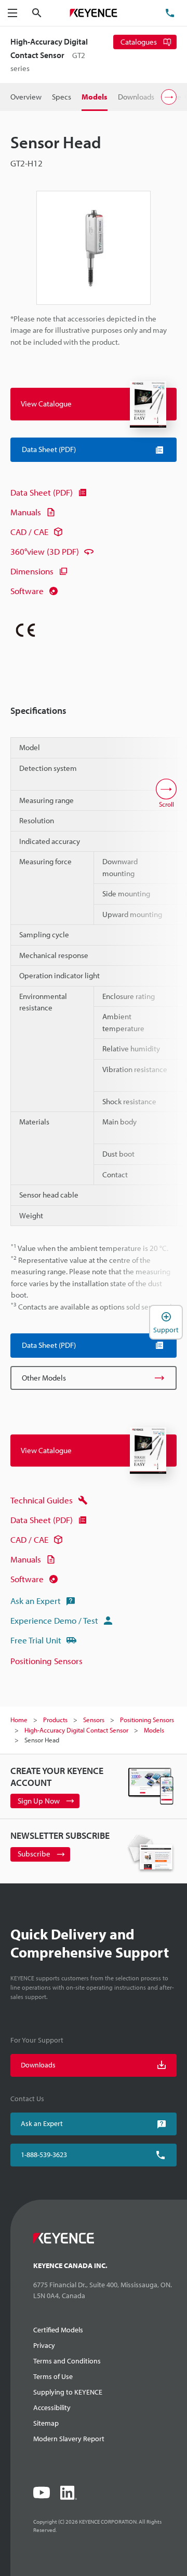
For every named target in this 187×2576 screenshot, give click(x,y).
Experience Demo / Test (54, 1620)
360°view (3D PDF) (45, 551)
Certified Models (58, 2330)
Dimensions (32, 571)
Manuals (26, 512)
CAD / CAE (29, 532)
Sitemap (46, 2423)
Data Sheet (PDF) (42, 492)
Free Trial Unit (36, 1640)
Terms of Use (53, 2376)
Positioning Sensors (46, 1661)
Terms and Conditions (67, 2361)
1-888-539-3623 (44, 2155)
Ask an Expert (36, 1601)
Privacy (44, 2345)
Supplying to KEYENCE (68, 2392)
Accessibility (52, 2408)
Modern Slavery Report (69, 2439)
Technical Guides (42, 1500)
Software (27, 591)
